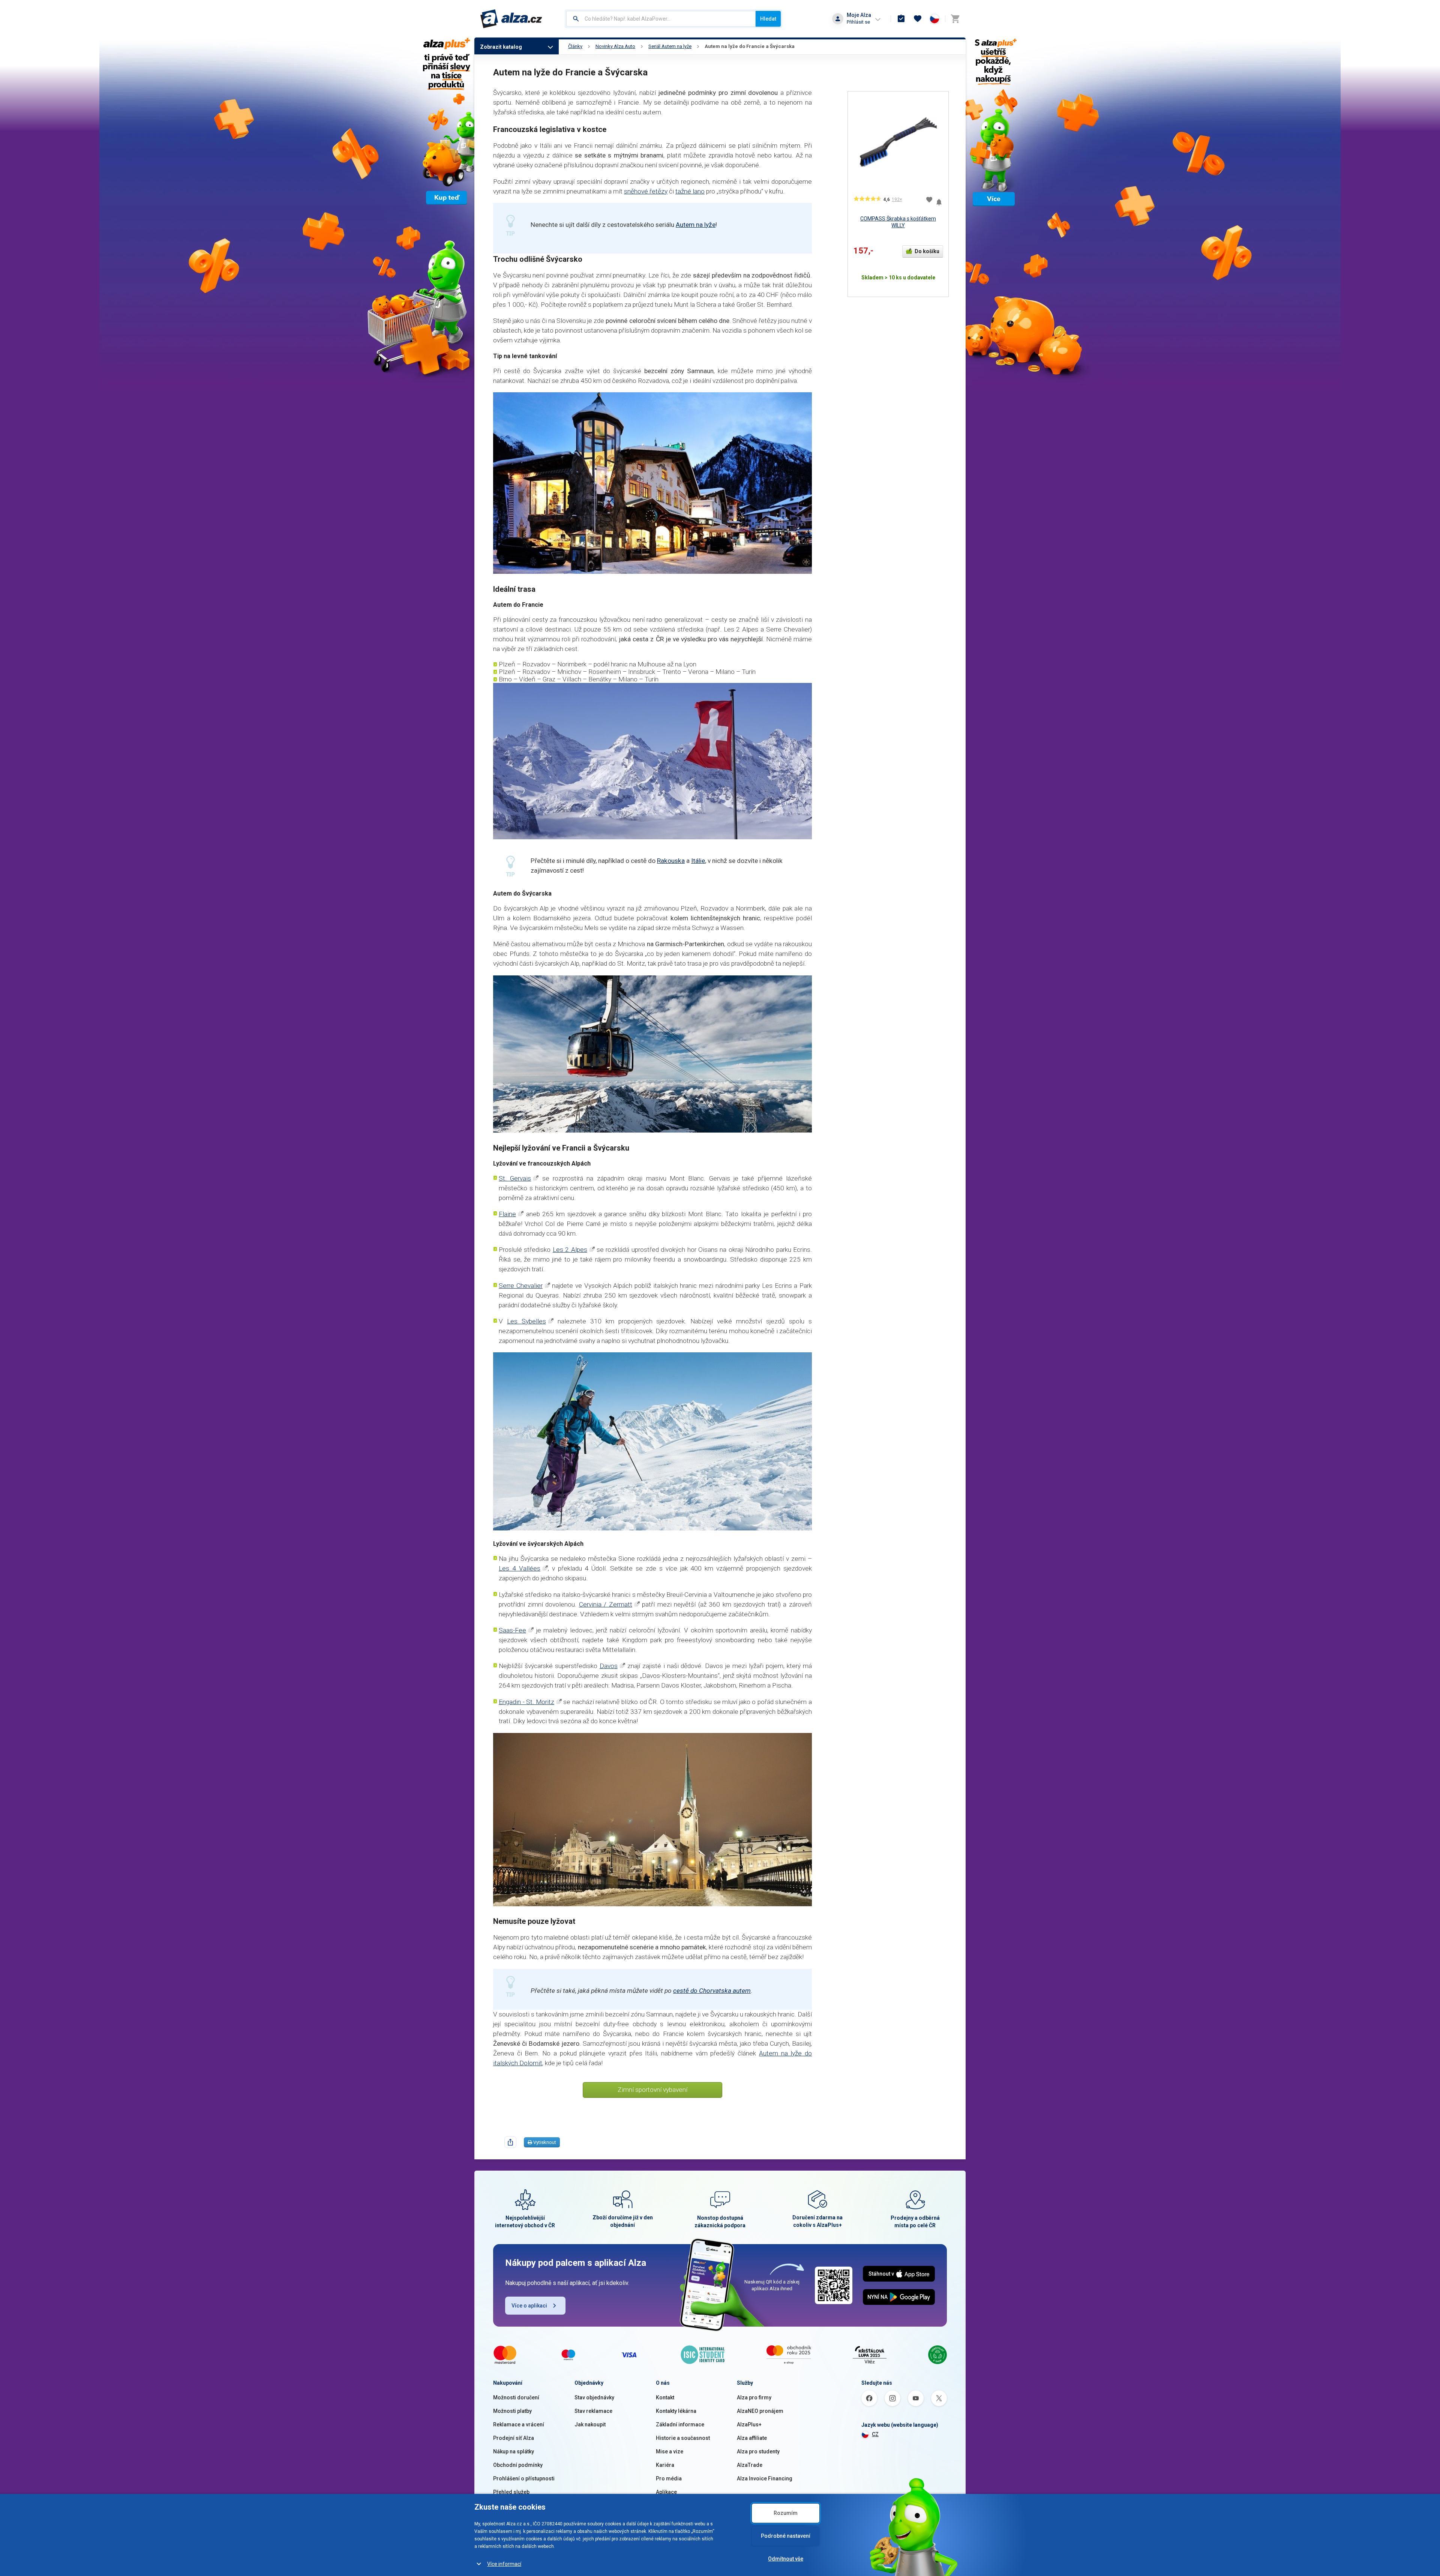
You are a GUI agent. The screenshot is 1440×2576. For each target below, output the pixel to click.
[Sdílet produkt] (510, 2142)
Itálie (698, 861)
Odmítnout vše (786, 2559)
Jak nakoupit (590, 2424)
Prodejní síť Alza (514, 2438)
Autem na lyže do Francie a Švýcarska (750, 46)
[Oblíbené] (918, 19)
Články (575, 46)
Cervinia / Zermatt (606, 1604)
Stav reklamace (593, 2411)
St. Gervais (515, 1178)
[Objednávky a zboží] (901, 19)
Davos (609, 1666)
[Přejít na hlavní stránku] (511, 19)
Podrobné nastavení (786, 2536)
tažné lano (690, 191)
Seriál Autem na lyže (670, 46)
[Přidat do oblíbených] (929, 200)
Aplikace (666, 2492)
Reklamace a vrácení (519, 2424)
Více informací (504, 2564)
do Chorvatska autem (721, 1991)
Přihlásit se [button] (858, 22)
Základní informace (680, 2424)
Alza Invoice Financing (765, 2478)
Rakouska (671, 861)
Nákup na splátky (514, 2451)
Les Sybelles (526, 1321)
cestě (682, 1991)
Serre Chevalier (521, 1286)
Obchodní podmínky (518, 2465)
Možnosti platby (512, 2411)
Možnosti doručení (516, 2397)
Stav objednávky (594, 2397)
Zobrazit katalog (501, 47)
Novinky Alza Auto (615, 46)
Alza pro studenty (758, 2451)
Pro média (669, 2478)
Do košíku (927, 251)
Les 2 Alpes (570, 1250)
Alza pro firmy (754, 2397)
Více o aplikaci (529, 2306)
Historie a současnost (683, 2438)
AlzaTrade (750, 2465)
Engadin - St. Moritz (526, 1702)
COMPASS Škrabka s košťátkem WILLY (898, 222)
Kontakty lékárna (676, 2411)
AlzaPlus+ (749, 2424)
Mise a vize (670, 2451)
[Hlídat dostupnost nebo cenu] (939, 199)
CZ (875, 2434)
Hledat (768, 19)
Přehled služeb (511, 2492)
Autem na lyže (696, 225)
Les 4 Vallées (520, 1568)
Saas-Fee (512, 1630)
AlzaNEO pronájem (760, 2411)
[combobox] (661, 19)
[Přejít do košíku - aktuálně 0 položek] (955, 19)
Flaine (507, 1214)
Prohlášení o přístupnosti (524, 2478)
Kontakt (665, 2397)
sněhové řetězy (646, 191)
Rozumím (786, 2513)
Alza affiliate (752, 2438)
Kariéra (665, 2465)
